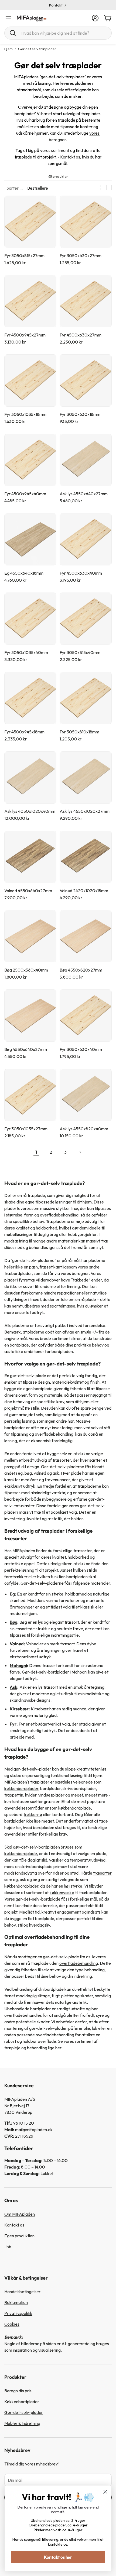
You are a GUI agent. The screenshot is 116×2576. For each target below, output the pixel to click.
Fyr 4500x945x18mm (24, 732)
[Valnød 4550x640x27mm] (30, 857)
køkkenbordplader (21, 1788)
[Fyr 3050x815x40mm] (86, 619)
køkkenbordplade (21, 1853)
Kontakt (56, 5)
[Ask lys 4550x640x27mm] (86, 460)
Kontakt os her (58, 2557)
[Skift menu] (8, 18)
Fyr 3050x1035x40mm (26, 652)
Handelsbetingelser (22, 2292)
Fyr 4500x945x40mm (25, 494)
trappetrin (14, 1795)
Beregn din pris (18, 2391)
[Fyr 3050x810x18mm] (86, 698)
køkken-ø (33, 1814)
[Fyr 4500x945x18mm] (30, 698)
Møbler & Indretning (22, 2423)
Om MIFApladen (20, 2214)
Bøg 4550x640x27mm (26, 1049)
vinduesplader (51, 1795)
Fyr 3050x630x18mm (80, 414)
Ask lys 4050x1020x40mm (30, 811)
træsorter (102, 1873)
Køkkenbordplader (22, 2402)
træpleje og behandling (26, 2048)
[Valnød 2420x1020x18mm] (86, 857)
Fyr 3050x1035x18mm (25, 414)
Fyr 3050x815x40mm (80, 652)
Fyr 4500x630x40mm (81, 573)
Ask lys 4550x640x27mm (84, 494)
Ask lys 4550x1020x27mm (85, 811)
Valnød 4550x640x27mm (28, 891)
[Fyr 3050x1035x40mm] (30, 619)
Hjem (8, 49)
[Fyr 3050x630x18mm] (86, 381)
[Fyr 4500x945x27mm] (30, 301)
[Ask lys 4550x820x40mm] (86, 1095)
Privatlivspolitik (18, 2313)
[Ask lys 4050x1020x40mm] (30, 777)
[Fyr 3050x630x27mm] (86, 222)
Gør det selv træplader (37, 49)
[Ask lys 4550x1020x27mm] (86, 777)
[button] (58, 33)
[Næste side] (80, 1152)
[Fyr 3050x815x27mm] (30, 222)
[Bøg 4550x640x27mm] (30, 1016)
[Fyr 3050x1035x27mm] (30, 1095)
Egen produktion (19, 2236)
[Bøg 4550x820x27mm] (86, 936)
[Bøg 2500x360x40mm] (30, 936)
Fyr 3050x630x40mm (81, 1049)
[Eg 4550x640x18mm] (30, 539)
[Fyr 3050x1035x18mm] (30, 381)
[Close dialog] (105, 2492)
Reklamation (16, 2302)
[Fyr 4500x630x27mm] (86, 301)
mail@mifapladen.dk (34, 2130)
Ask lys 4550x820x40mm (84, 1129)
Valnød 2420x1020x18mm (84, 891)
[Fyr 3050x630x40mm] (86, 1016)
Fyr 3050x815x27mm (24, 255)
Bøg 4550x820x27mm (81, 970)
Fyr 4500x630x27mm (81, 335)
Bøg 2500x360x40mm (26, 970)
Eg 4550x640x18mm (24, 573)
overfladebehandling (79, 1963)
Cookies (12, 2324)
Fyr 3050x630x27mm (81, 255)
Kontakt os (70, 157)
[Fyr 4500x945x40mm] (30, 460)
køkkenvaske (62, 1892)
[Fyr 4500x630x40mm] (86, 539)
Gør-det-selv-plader (24, 2412)
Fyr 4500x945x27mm (25, 335)
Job (8, 2247)
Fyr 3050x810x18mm (79, 732)
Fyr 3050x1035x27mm (26, 1129)
